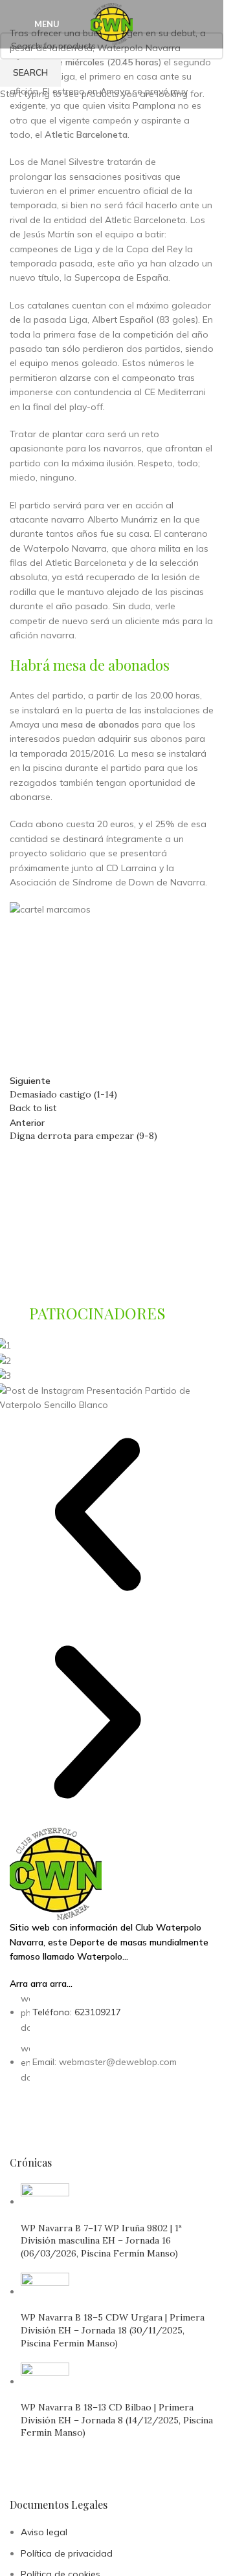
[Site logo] (112, 23)
